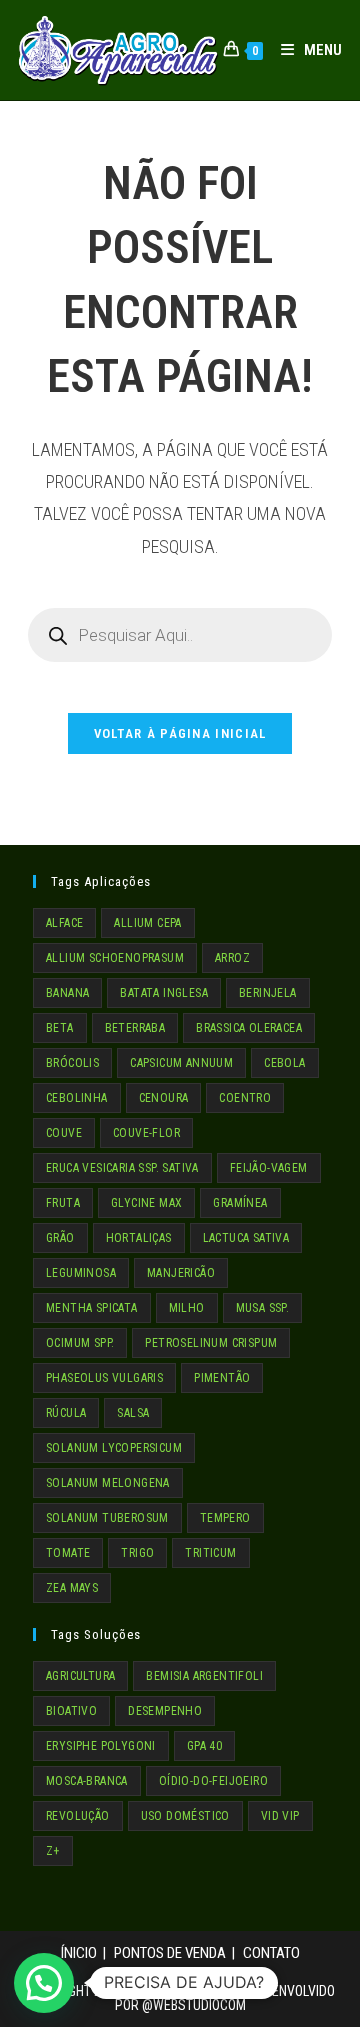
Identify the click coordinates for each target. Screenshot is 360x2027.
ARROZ (232, 958)
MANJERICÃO (181, 1273)
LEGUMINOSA (81, 1273)
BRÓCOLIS (72, 1063)
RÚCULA (66, 1413)
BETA (60, 1028)
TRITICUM (210, 1553)
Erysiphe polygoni (101, 1746)
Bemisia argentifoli (204, 1676)
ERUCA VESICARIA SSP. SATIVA (122, 1168)
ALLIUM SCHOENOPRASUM (115, 958)
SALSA (133, 1413)
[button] (44, 1983)
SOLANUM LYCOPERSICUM (114, 1448)
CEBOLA (284, 1063)
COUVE (64, 1133)
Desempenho (165, 1711)
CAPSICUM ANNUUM (181, 1063)
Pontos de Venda (170, 1953)
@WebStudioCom (194, 2005)
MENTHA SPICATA (92, 1308)
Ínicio (79, 1953)
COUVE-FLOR (146, 1133)
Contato (271, 1953)
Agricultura (80, 1676)
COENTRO (245, 1098)
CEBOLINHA (77, 1098)
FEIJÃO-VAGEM (269, 1168)
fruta (63, 1203)
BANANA (67, 993)
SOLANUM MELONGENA (108, 1483)
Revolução (78, 1816)
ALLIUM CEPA (147, 923)
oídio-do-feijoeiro (213, 1781)
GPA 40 (204, 1746)
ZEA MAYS (72, 1588)
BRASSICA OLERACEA (249, 1028)
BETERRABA (135, 1028)
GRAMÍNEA (240, 1203)
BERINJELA (268, 993)
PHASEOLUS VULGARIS (104, 1378)
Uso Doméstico (185, 1816)
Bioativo (71, 1711)
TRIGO (137, 1553)
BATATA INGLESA (164, 993)
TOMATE (68, 1553)
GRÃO (60, 1238)
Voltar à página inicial (180, 733)
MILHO (187, 1308)
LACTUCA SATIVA (246, 1238)
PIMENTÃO (222, 1378)
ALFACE (64, 923)
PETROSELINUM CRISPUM (211, 1343)
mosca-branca (87, 1781)
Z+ (53, 1851)
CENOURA (164, 1098)
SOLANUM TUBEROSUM (107, 1518)
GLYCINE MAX (146, 1203)
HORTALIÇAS (139, 1238)
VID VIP (280, 1816)
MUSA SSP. (263, 1308)
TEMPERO (225, 1518)
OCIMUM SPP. (80, 1343)
